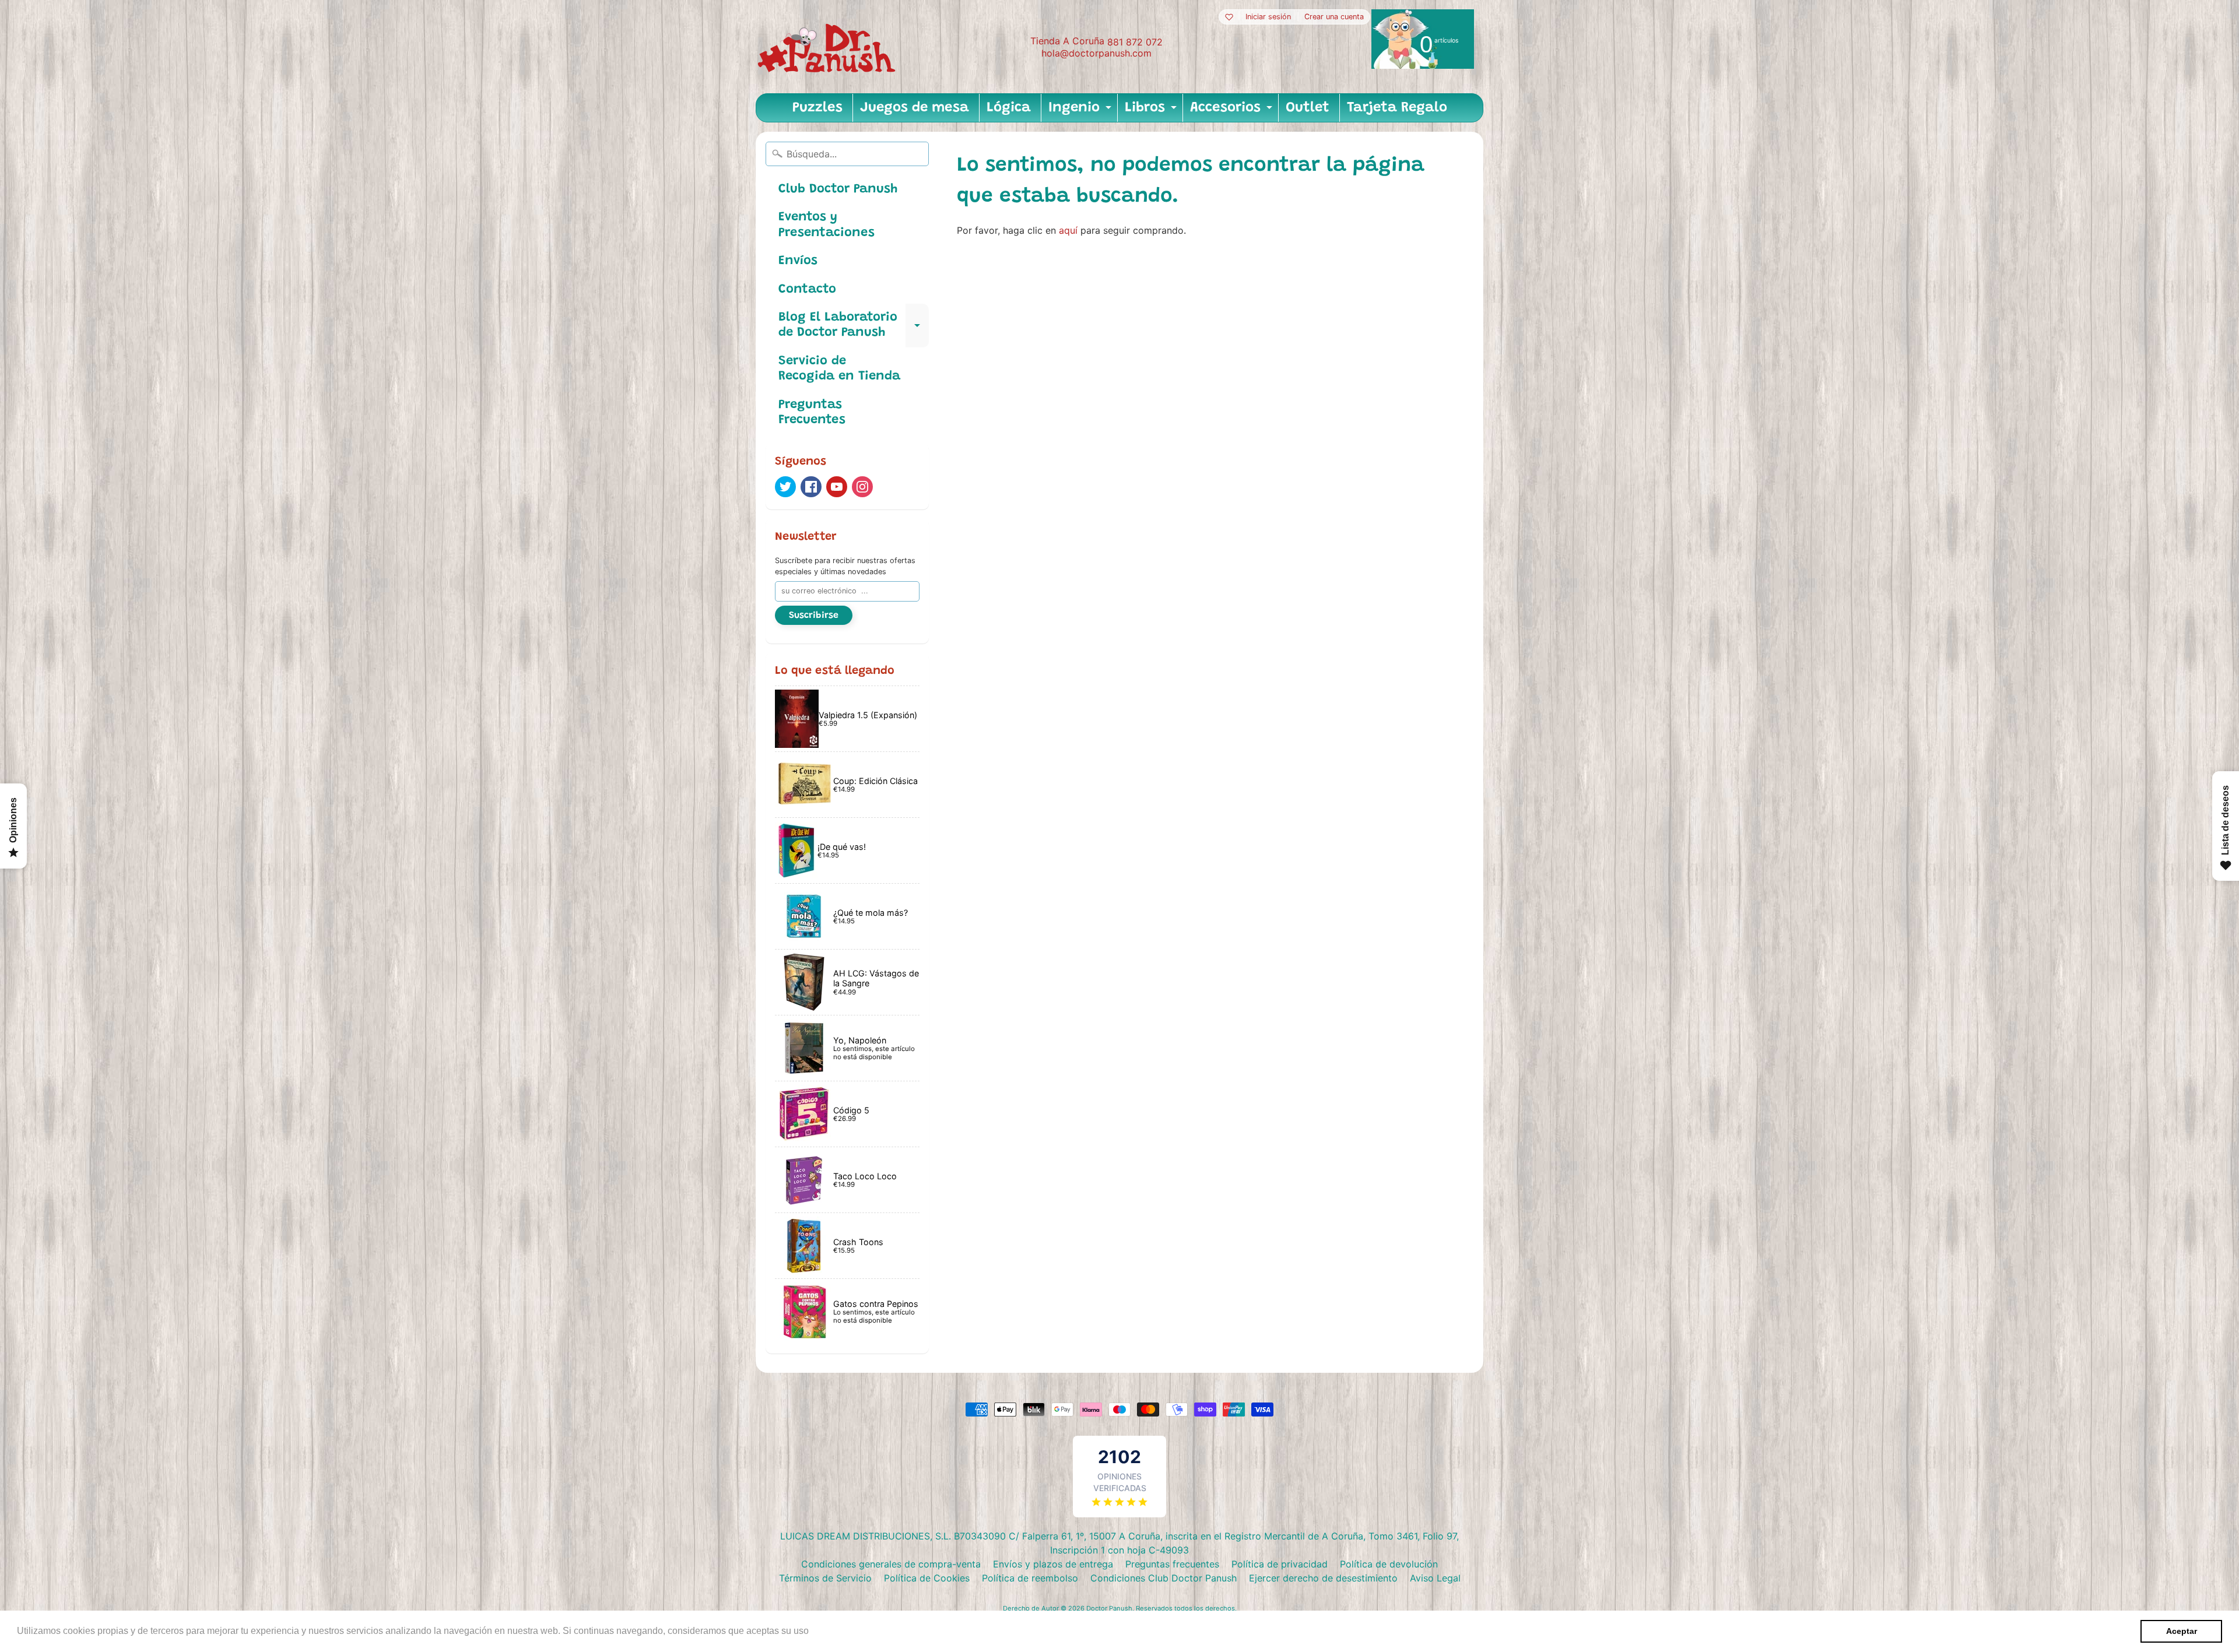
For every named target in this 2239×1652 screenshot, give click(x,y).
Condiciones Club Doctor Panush (1164, 1578)
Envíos (798, 261)
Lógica (1009, 108)
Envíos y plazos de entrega (1053, 1564)
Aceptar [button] (2182, 1631)
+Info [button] (823, 1631)
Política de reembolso (1030, 1578)
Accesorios (1233, 111)
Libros (1152, 111)
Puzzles (817, 108)
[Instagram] (862, 487)
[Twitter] (785, 487)
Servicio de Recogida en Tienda (839, 369)
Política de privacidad (1280, 1564)
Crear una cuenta (1334, 17)
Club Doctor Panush (838, 189)
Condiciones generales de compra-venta (891, 1564)
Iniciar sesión (1268, 17)
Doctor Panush (1109, 1608)
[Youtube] (837, 487)
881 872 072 (1135, 42)
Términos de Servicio (825, 1578)
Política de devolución (1389, 1564)
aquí (1068, 230)
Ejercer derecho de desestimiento (1323, 1578)
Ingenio (1081, 111)
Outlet (1308, 108)
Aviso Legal (1435, 1578)
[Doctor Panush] (829, 47)
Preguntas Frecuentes (812, 413)
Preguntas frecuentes (1172, 1564)
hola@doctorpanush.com (1096, 53)
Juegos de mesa (915, 108)
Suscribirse (814, 616)
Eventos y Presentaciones (827, 225)
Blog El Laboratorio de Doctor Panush (854, 326)
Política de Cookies (927, 1578)
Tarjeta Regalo (1397, 108)
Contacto (807, 290)
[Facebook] (811, 487)
